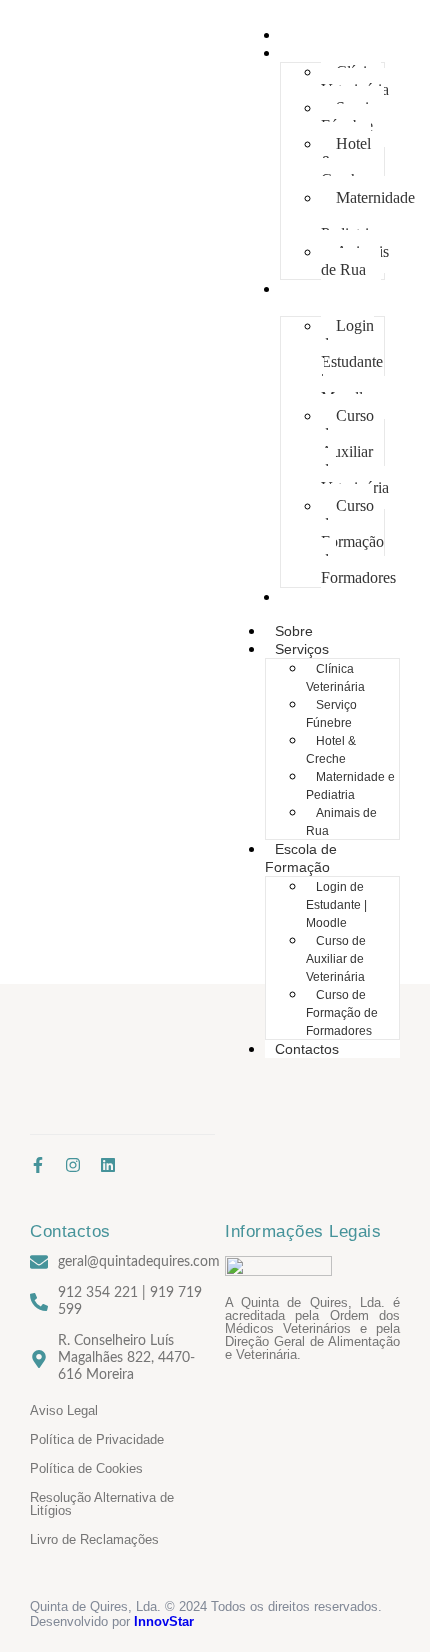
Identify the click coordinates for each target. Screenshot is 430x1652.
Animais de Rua (355, 260)
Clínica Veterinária (355, 80)
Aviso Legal (64, 1410)
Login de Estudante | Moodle (352, 361)
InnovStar (164, 1621)
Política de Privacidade (97, 1439)
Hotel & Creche (346, 161)
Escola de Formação (312, 298)
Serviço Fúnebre (352, 116)
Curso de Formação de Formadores (358, 541)
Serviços (309, 53)
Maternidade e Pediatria (368, 215)
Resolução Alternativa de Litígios (102, 1504)
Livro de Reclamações (94, 1539)
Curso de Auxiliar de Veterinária (355, 451)
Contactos (314, 597)
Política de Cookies (86, 1468)
